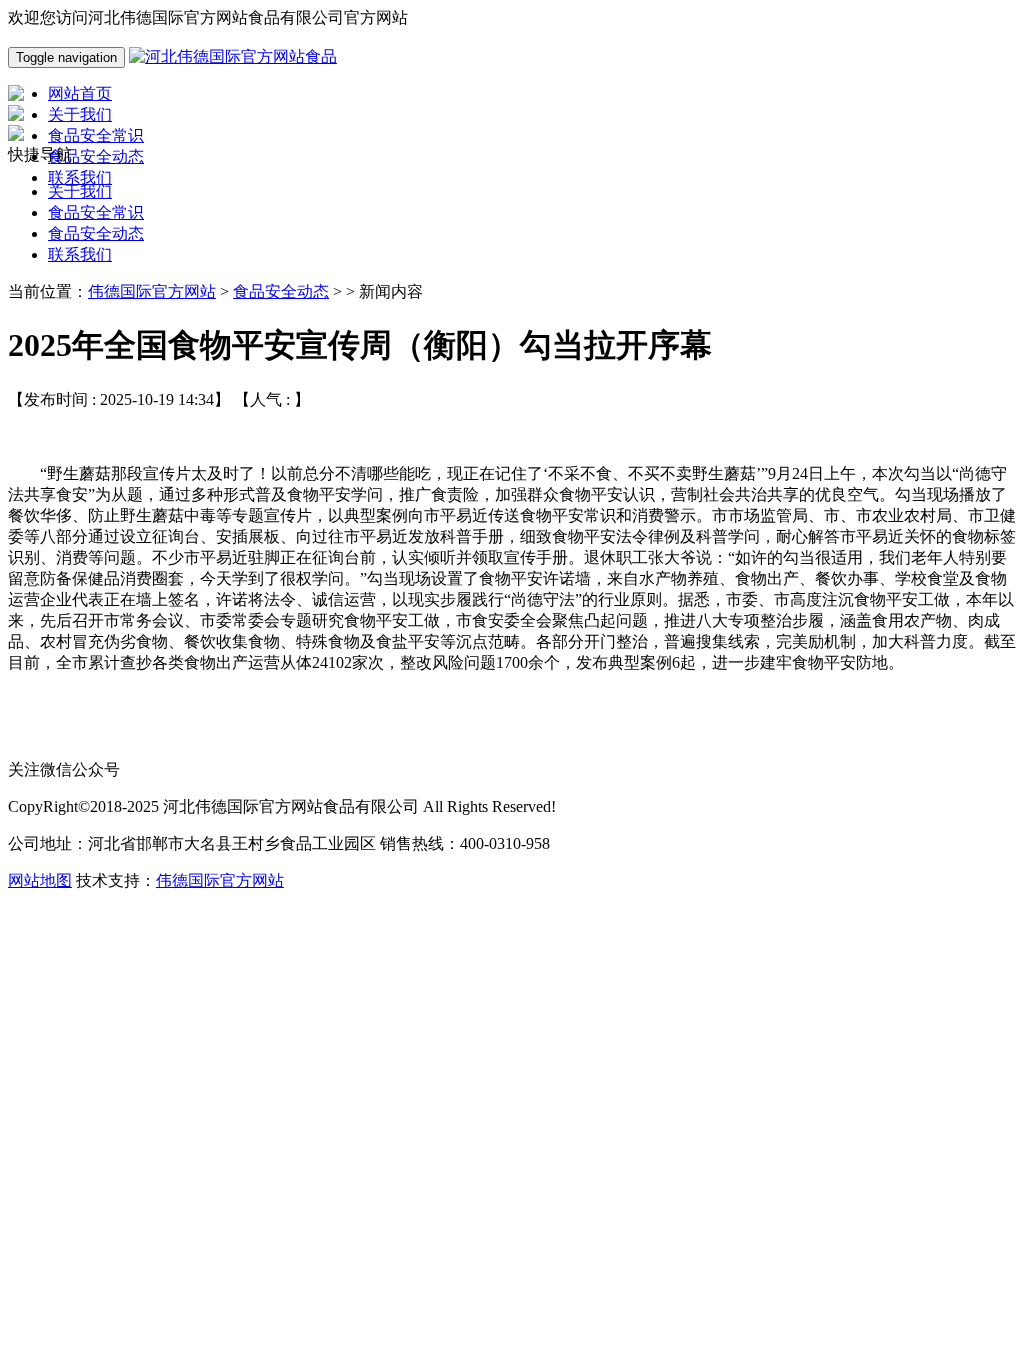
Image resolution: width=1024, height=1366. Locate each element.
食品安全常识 (96, 212)
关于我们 (80, 191)
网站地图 (40, 880)
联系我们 (80, 254)
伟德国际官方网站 (152, 291)
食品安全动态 (96, 233)
